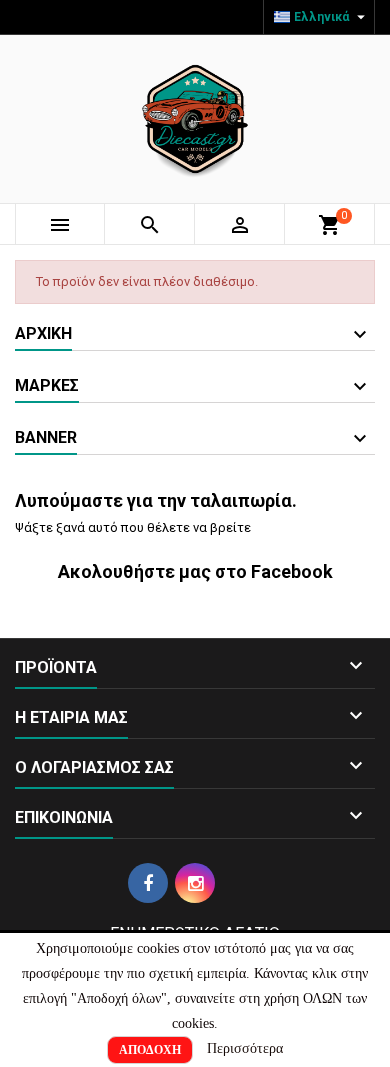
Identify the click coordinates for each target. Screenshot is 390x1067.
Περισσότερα (245, 1048)
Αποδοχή (150, 1050)
